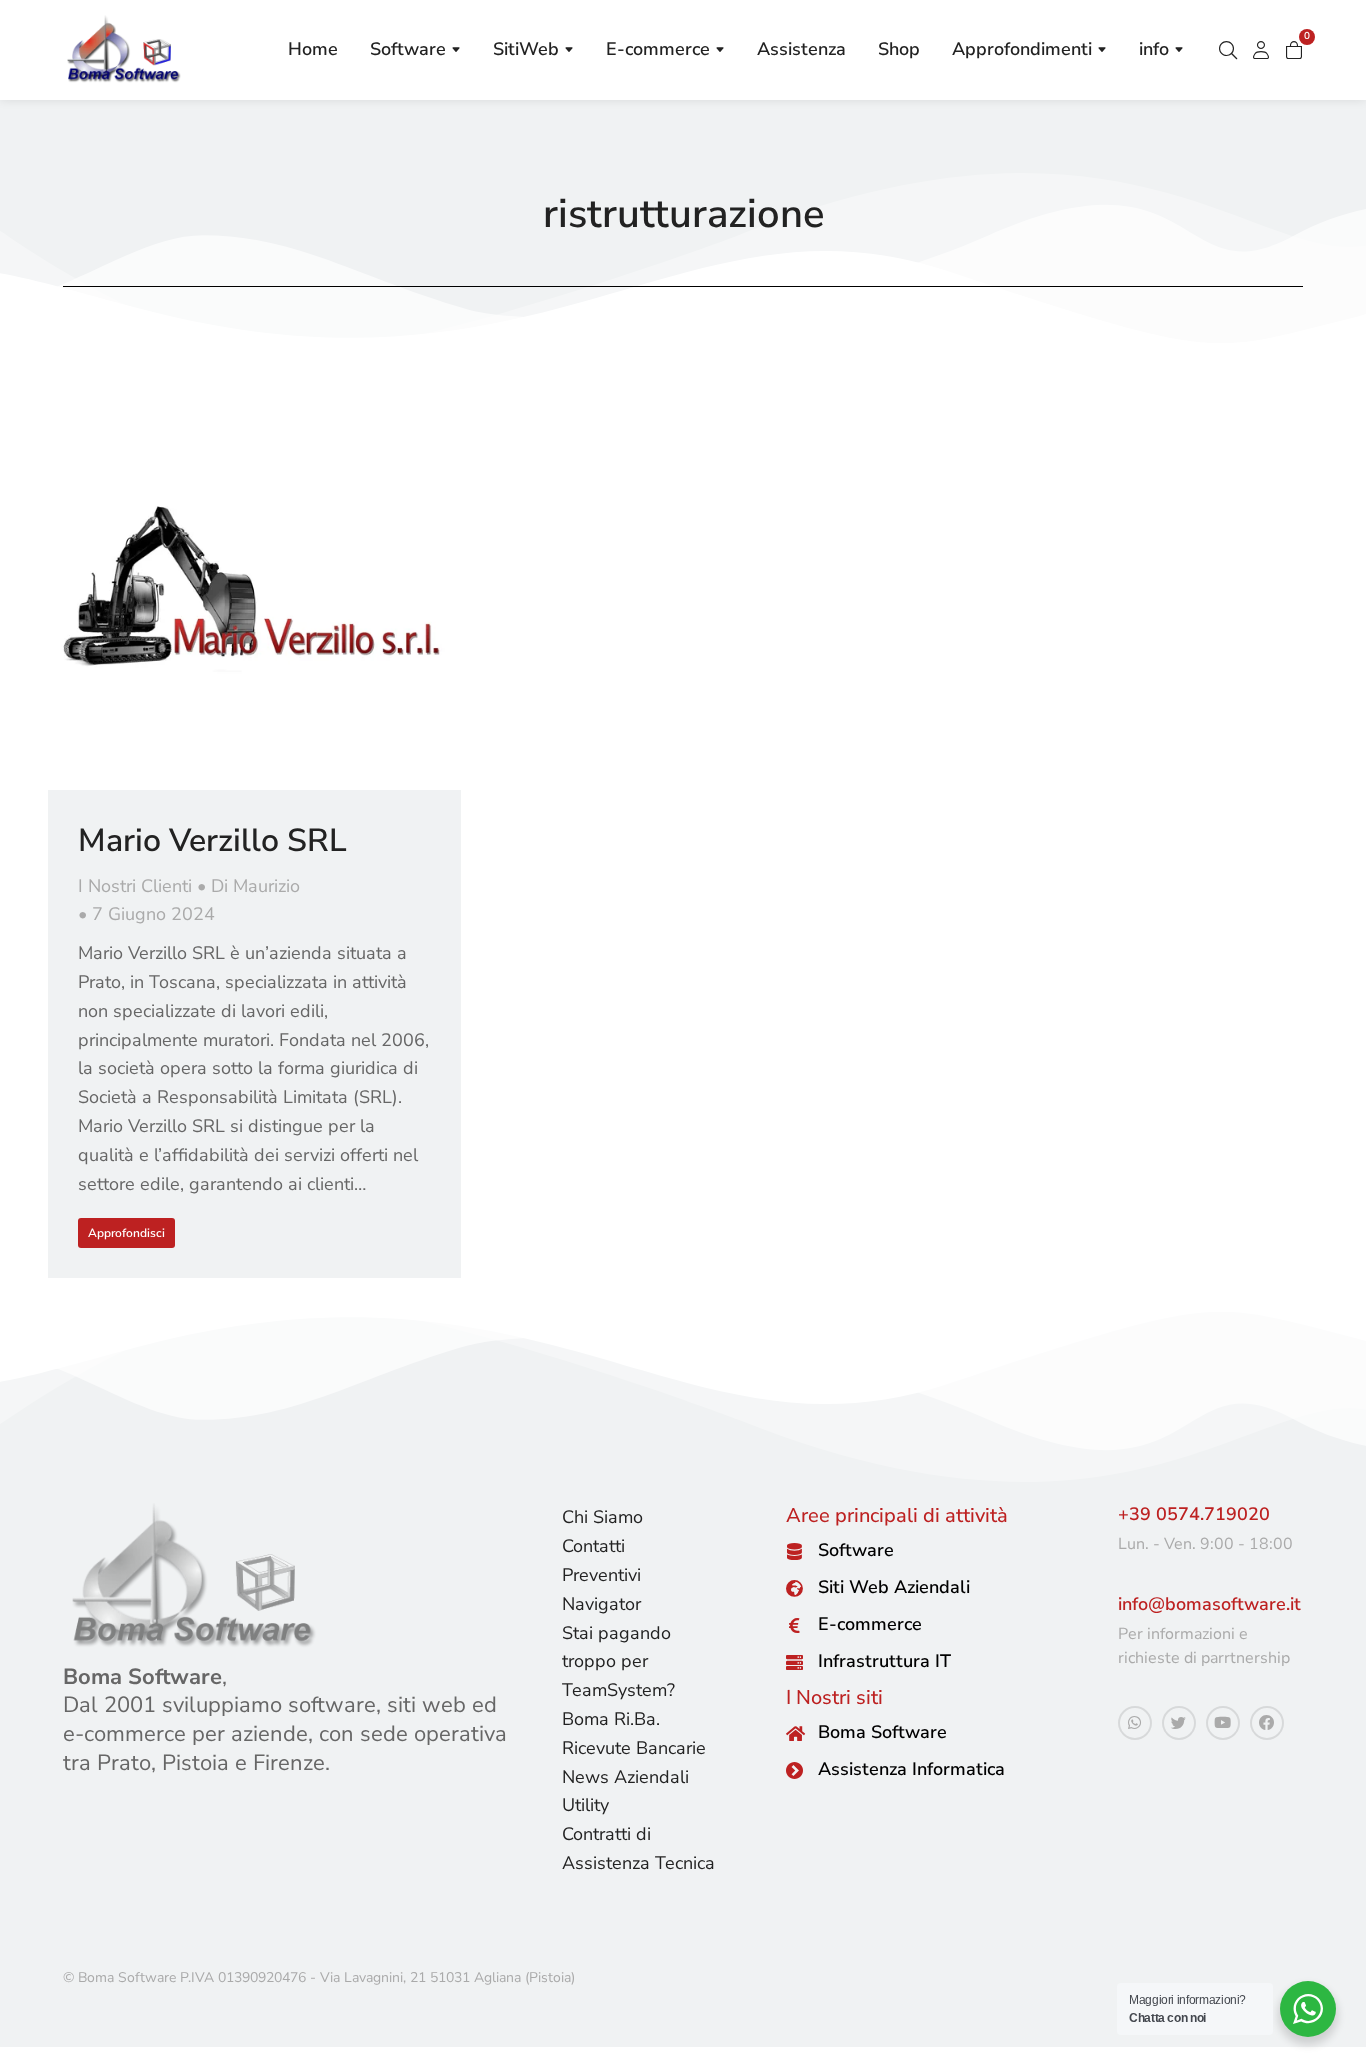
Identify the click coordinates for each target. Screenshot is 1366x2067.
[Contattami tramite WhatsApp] (1135, 1723)
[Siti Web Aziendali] (794, 1588)
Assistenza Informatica (911, 1770)
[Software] (794, 1551)
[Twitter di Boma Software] (1179, 1723)
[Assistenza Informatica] (794, 1770)
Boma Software (882, 1733)
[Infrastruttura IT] (794, 1662)
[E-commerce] (794, 1625)
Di (255, 886)
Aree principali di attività (897, 1515)
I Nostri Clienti (135, 886)
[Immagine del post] (254, 583)
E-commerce (870, 1625)
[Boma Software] (794, 1733)
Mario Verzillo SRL (212, 840)
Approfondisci (126, 1233)
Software (856, 1551)
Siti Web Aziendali (894, 1588)
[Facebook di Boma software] (1267, 1723)
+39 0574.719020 (1194, 1514)
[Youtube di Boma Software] (1223, 1723)
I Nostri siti (834, 1697)
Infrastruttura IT (884, 1662)
